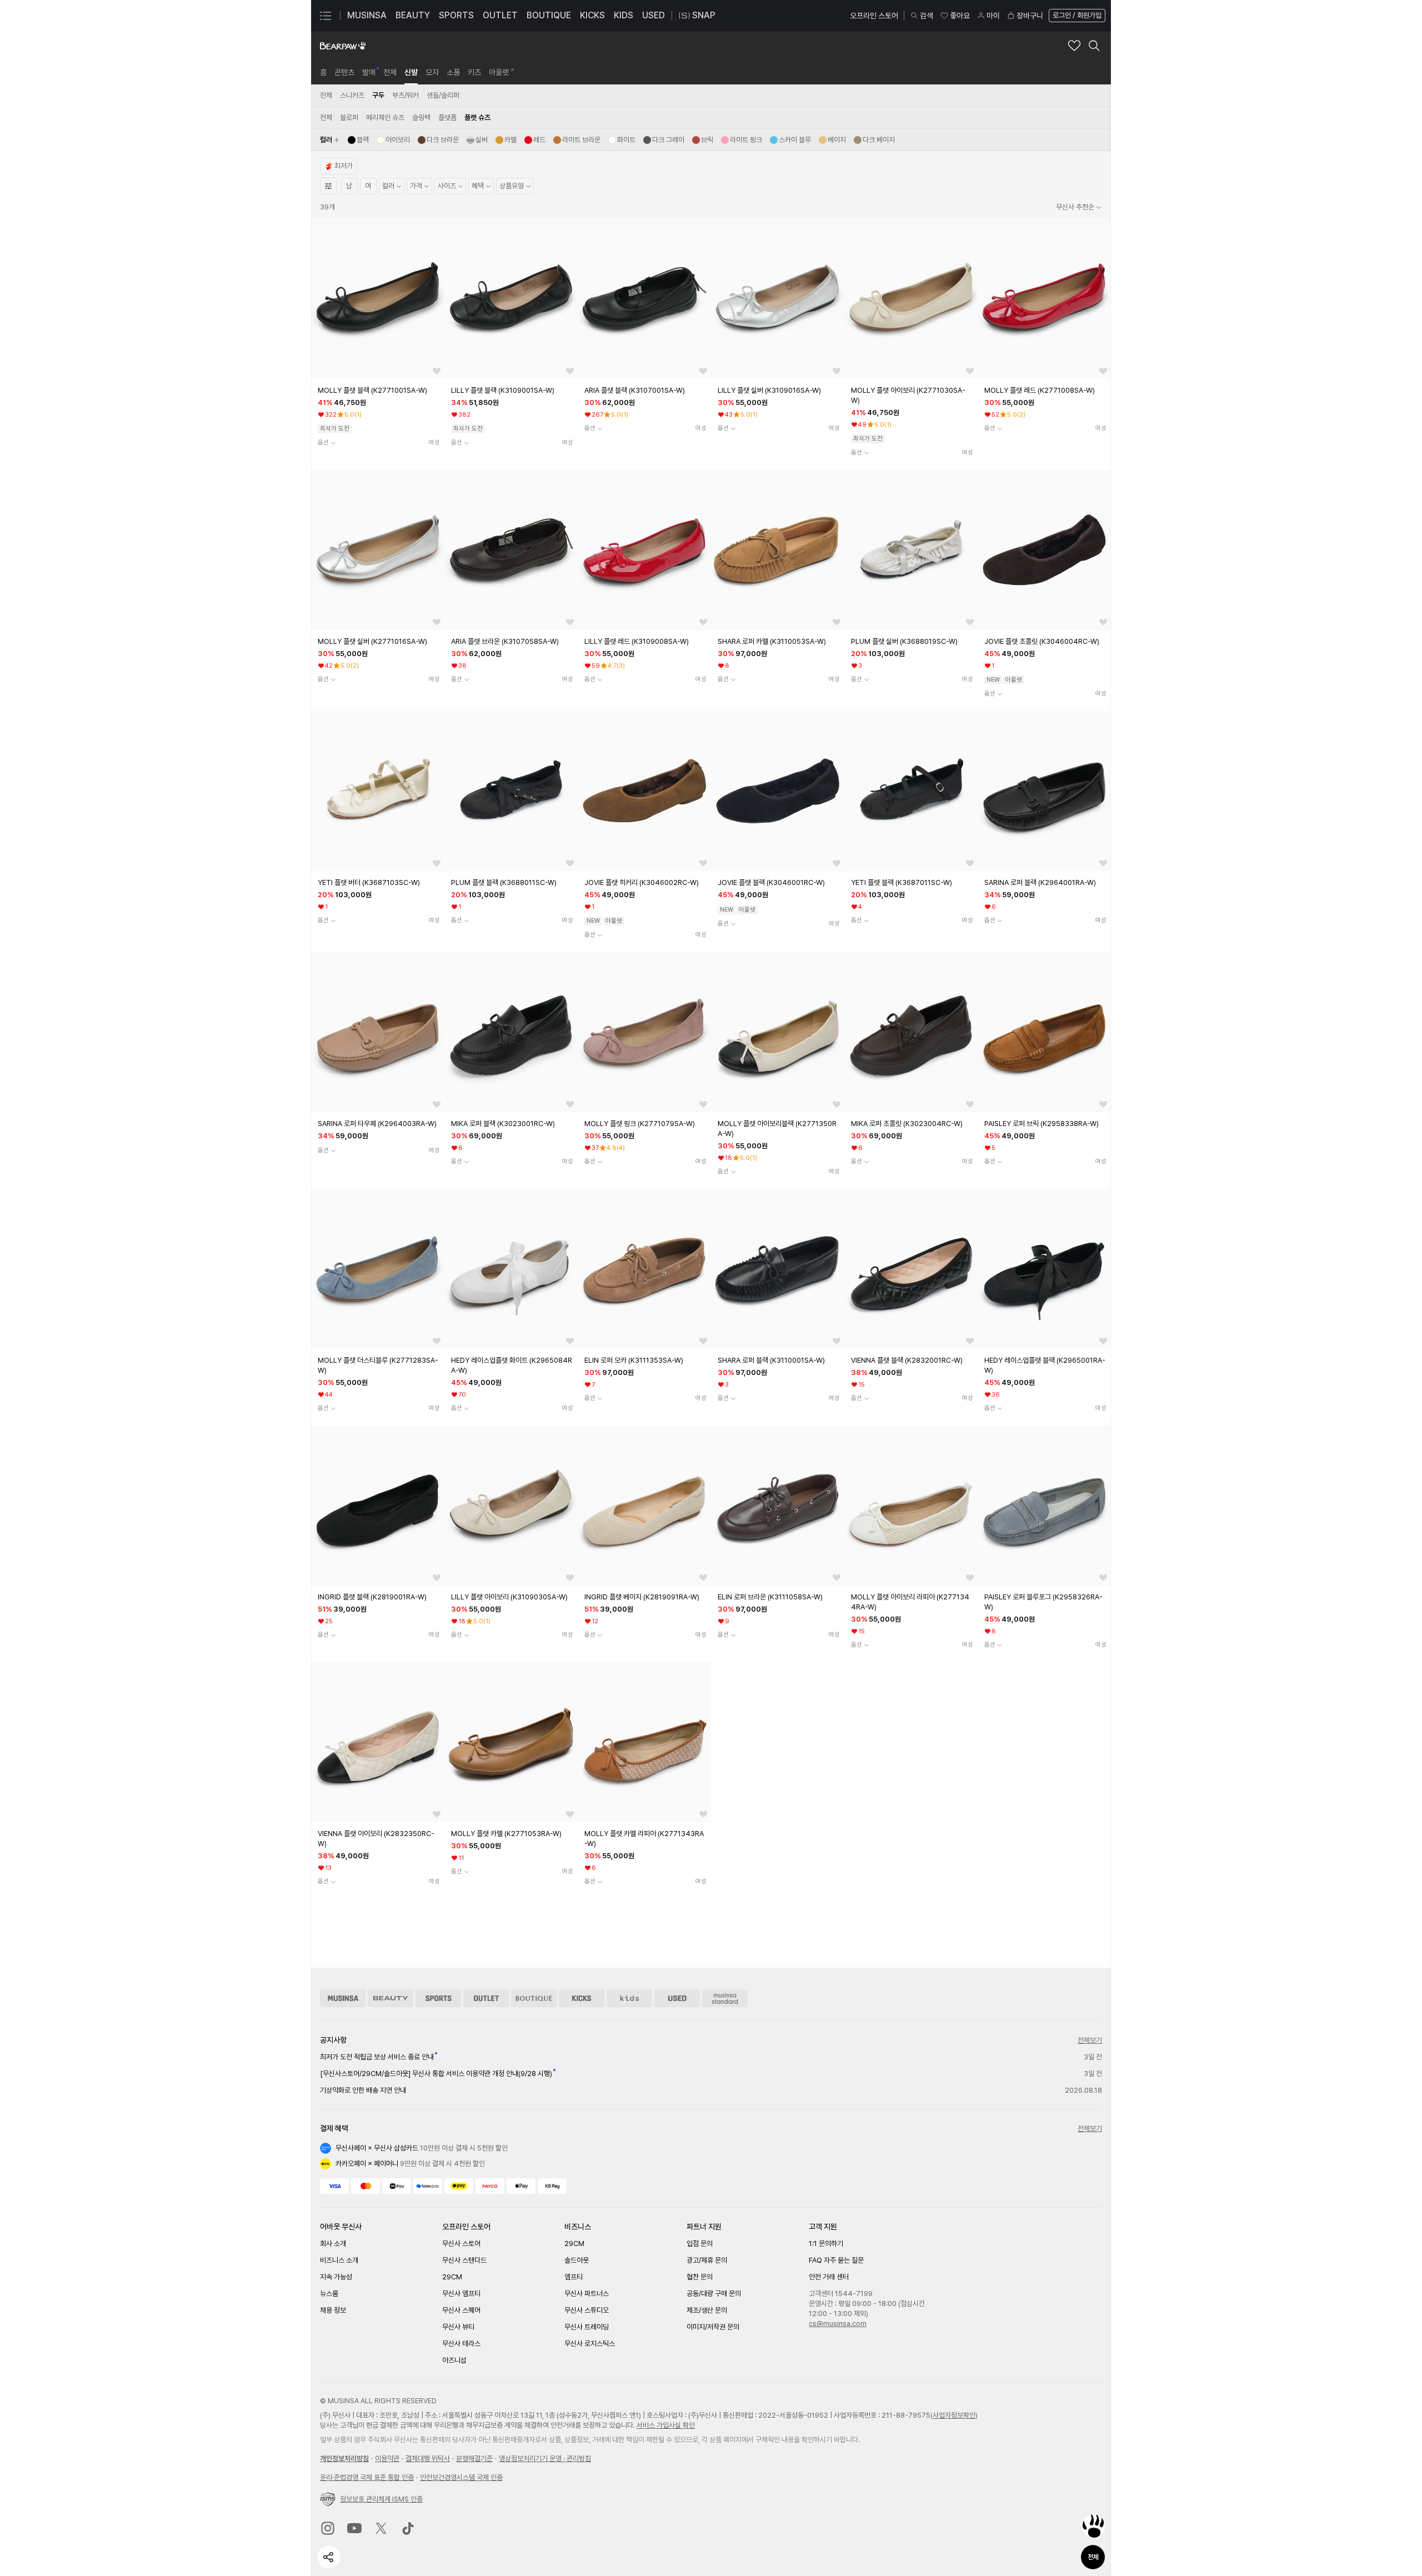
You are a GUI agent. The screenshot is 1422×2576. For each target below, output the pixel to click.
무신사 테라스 (461, 2344)
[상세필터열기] (328, 186)
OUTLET (500, 15)
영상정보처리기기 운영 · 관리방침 (545, 2459)
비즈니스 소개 (339, 2260)
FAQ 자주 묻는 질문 (836, 2260)
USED (654, 15)
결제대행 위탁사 (428, 2459)
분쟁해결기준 (474, 2459)
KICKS (592, 15)
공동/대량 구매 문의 (714, 2294)
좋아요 (960, 16)
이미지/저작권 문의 (713, 2327)
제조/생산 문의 (707, 2310)
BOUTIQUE (549, 15)
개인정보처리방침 (344, 2459)
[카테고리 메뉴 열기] (326, 16)
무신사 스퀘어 (461, 2310)
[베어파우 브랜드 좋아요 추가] (1074, 46)
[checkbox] (358, 140)
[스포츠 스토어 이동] (438, 1998)
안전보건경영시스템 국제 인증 (461, 2477)
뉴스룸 (329, 2294)
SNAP (704, 15)
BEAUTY (413, 15)
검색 (927, 16)
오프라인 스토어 (874, 16)
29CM (452, 2277)
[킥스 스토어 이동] (582, 1998)
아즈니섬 (454, 2360)
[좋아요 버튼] (437, 371)
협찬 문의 (700, 2277)
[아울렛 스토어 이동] (486, 1998)
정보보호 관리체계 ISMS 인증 (381, 2499)
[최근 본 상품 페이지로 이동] (1093, 2526)
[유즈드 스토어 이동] (677, 1998)
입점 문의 (700, 2244)
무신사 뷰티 (458, 2327)
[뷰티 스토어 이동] (390, 1998)
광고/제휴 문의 (707, 2260)
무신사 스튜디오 (587, 2310)
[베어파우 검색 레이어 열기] (1094, 46)
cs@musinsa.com (838, 2324)
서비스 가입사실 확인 (666, 2425)
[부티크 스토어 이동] (534, 1998)
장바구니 (1030, 16)
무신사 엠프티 (461, 2294)
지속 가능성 (336, 2277)
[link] (323, 72)
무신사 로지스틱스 (590, 2344)
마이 (993, 16)
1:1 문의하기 (826, 2244)
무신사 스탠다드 (464, 2260)
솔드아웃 (577, 2260)
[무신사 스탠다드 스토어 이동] (725, 1998)
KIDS (624, 15)
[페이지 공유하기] (329, 2557)
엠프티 (574, 2277)
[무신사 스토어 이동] (343, 1998)
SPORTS (456, 15)
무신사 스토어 (461, 2244)
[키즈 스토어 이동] (629, 1998)
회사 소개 (333, 2244)
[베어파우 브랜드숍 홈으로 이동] (343, 46)
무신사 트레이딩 (587, 2327)
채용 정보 (333, 2310)
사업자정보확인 (954, 2415)
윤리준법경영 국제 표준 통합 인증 (367, 2477)
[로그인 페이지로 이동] (1076, 16)
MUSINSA (367, 15)
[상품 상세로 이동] (378, 299)
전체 (1093, 2557)
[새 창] (328, 2528)
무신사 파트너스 (587, 2294)
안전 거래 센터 (829, 2277)
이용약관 (387, 2459)
